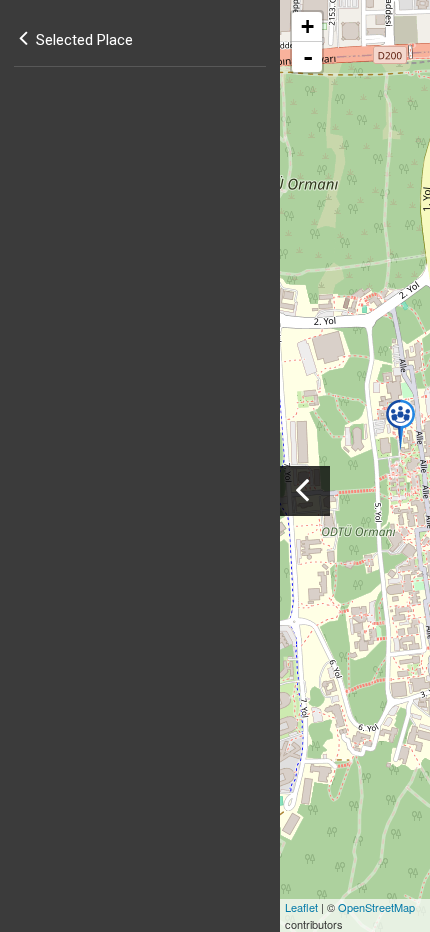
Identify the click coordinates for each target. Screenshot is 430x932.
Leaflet (301, 907)
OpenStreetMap (376, 907)
